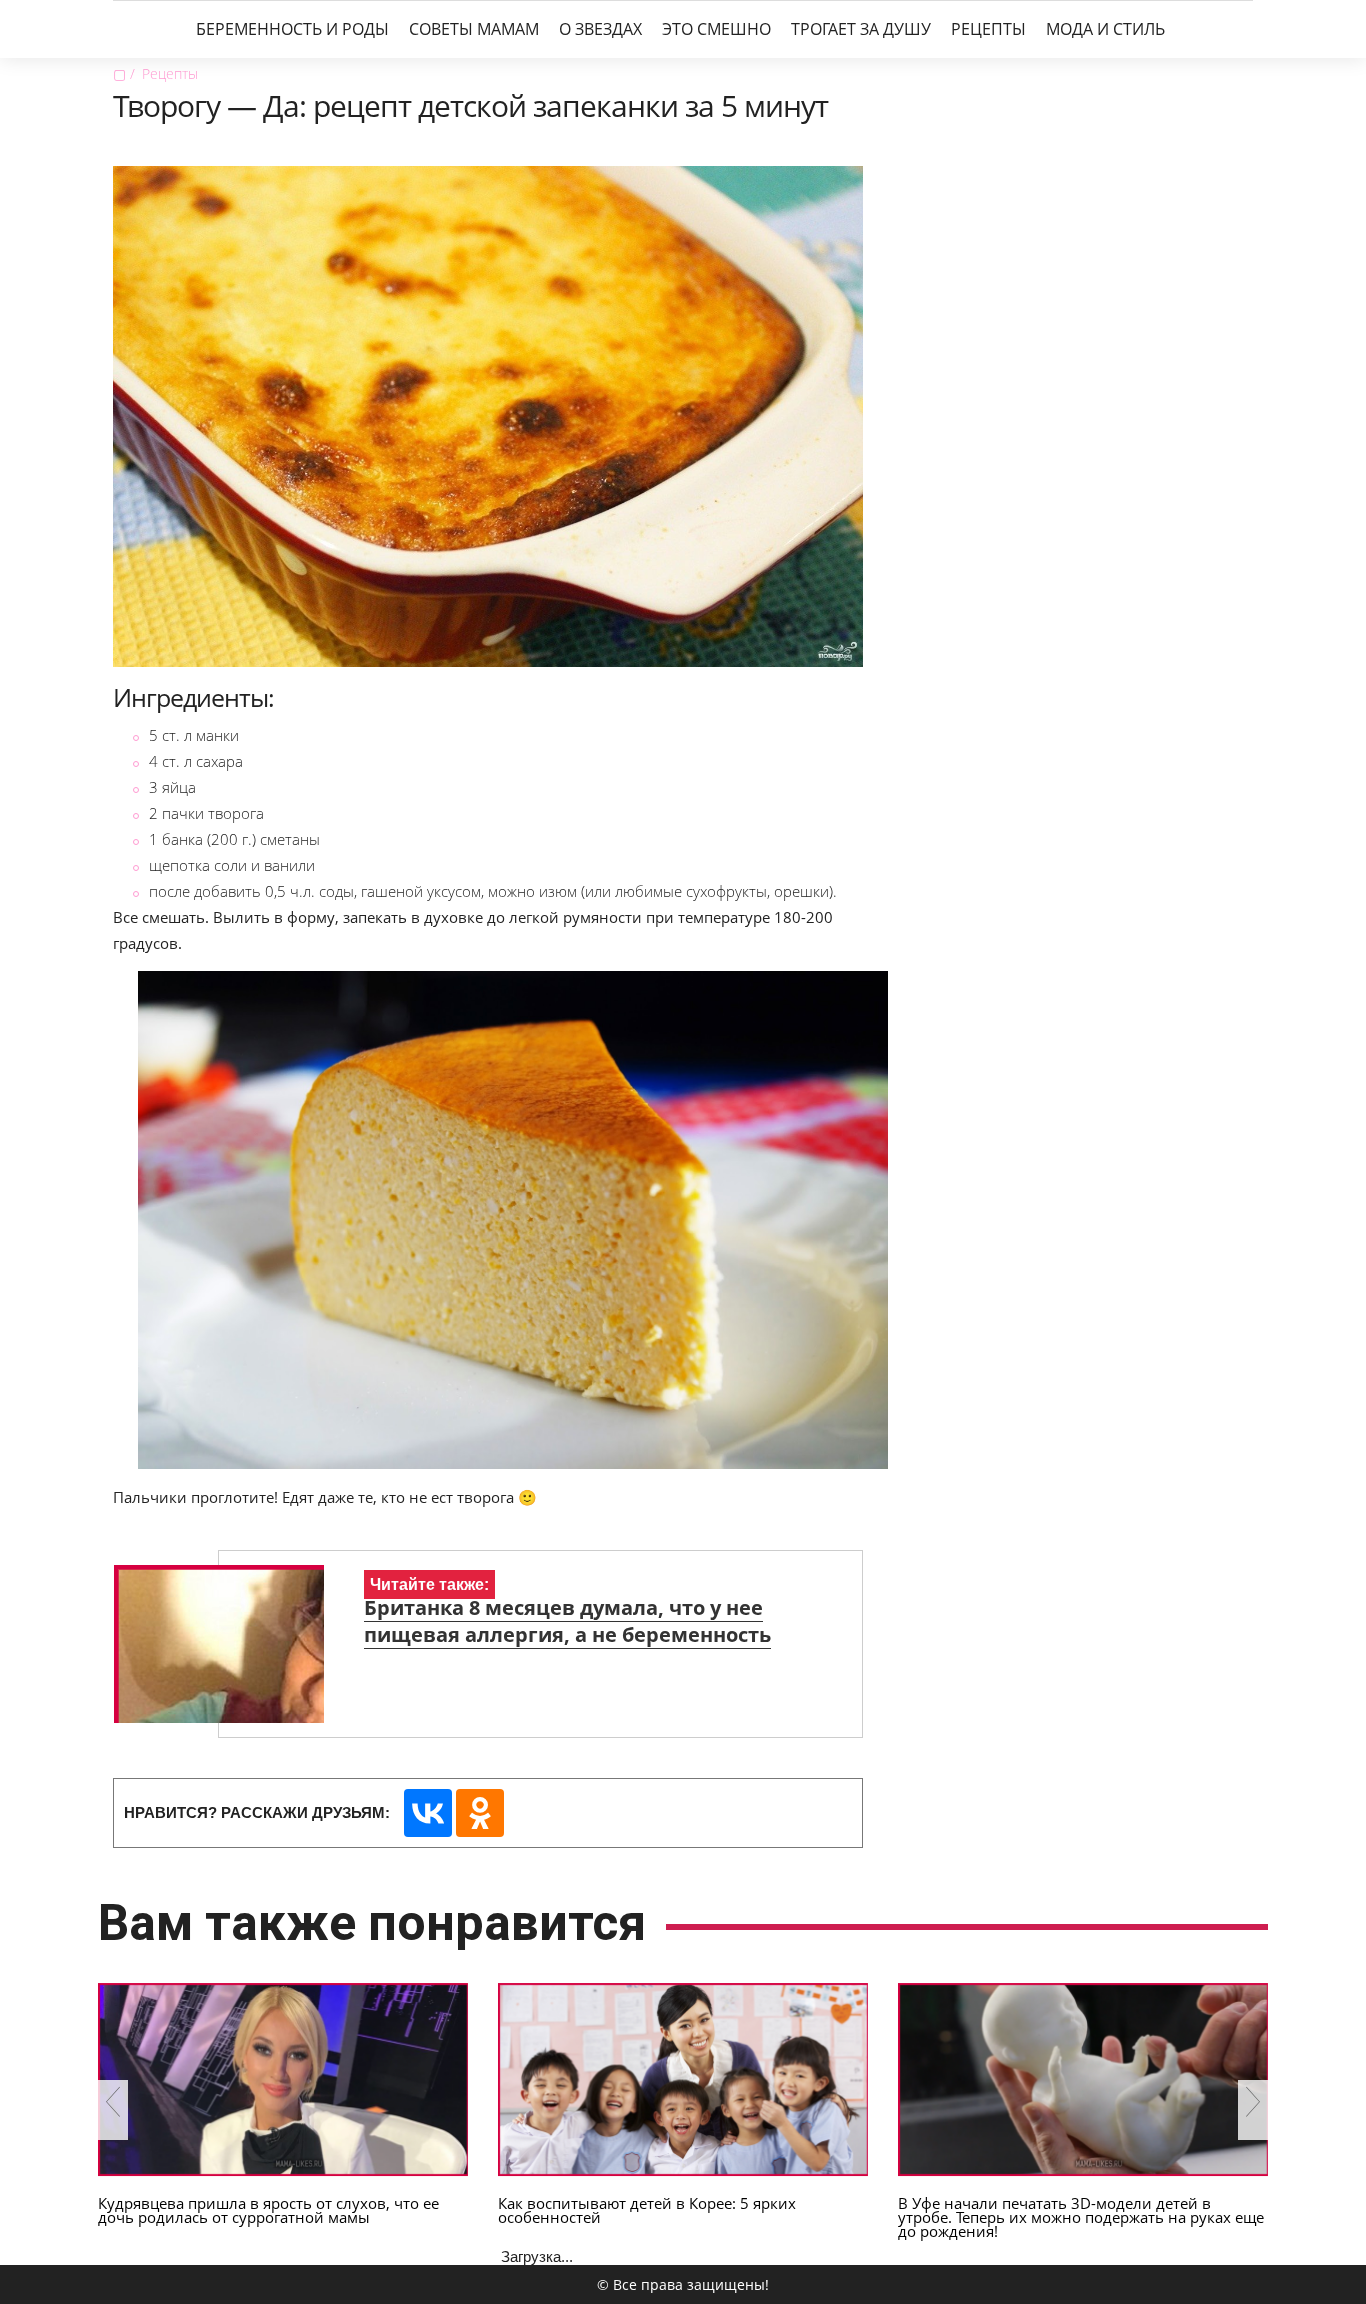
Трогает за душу (861, 29)
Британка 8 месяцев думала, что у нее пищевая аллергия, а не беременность (567, 1621)
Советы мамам (474, 29)
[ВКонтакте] (428, 1813)
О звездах (600, 29)
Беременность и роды (292, 29)
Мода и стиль (1105, 29)
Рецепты (988, 29)
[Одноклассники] (480, 1813)
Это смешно (716, 29)
